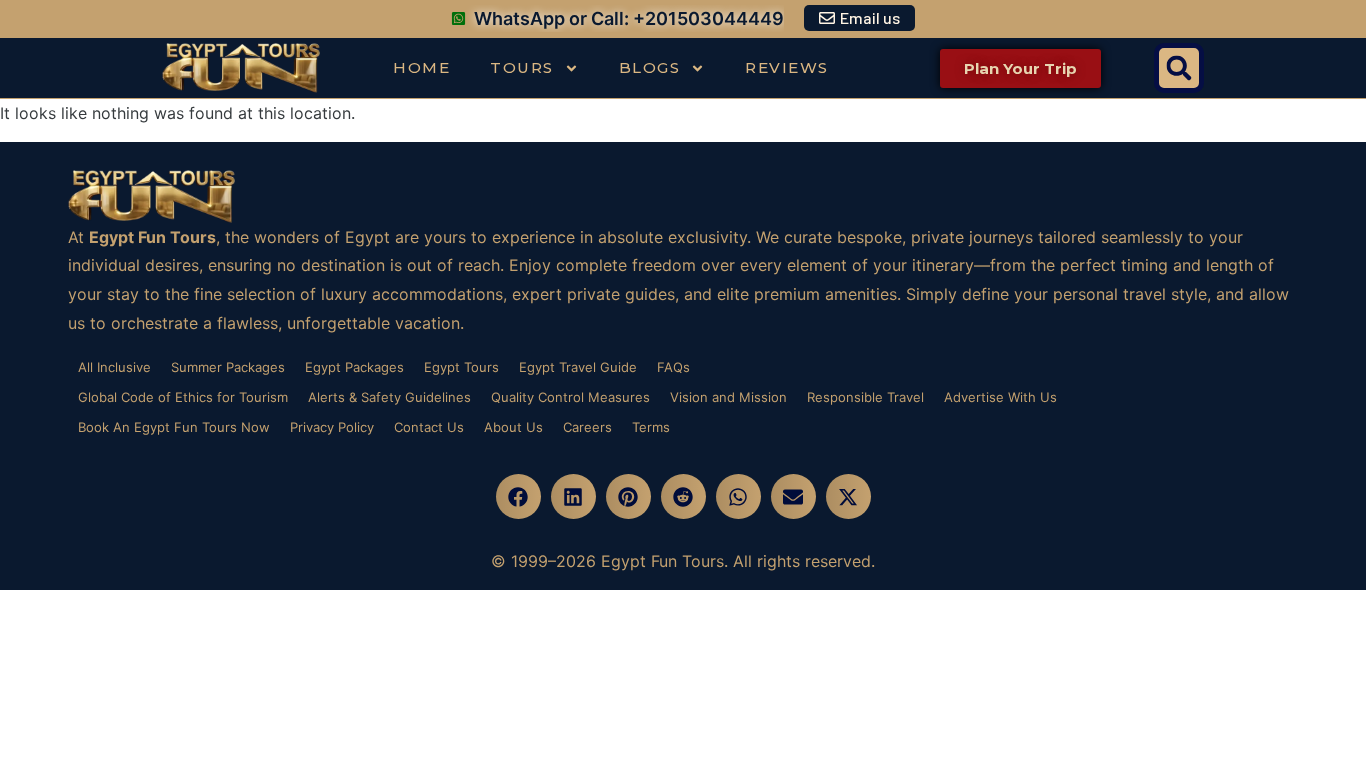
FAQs (673, 367)
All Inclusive (114, 367)
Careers (587, 427)
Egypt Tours (461, 367)
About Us (513, 427)
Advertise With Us (1000, 397)
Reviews (787, 67)
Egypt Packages (354, 367)
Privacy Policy (332, 427)
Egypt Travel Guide (578, 367)
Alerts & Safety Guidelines (389, 397)
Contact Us (429, 427)
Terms (651, 427)
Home (421, 67)
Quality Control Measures (570, 397)
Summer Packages (228, 367)
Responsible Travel (865, 397)
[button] (1179, 68)
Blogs (650, 67)
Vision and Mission (728, 397)
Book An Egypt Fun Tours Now (174, 427)
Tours (522, 67)
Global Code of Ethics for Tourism (183, 397)
